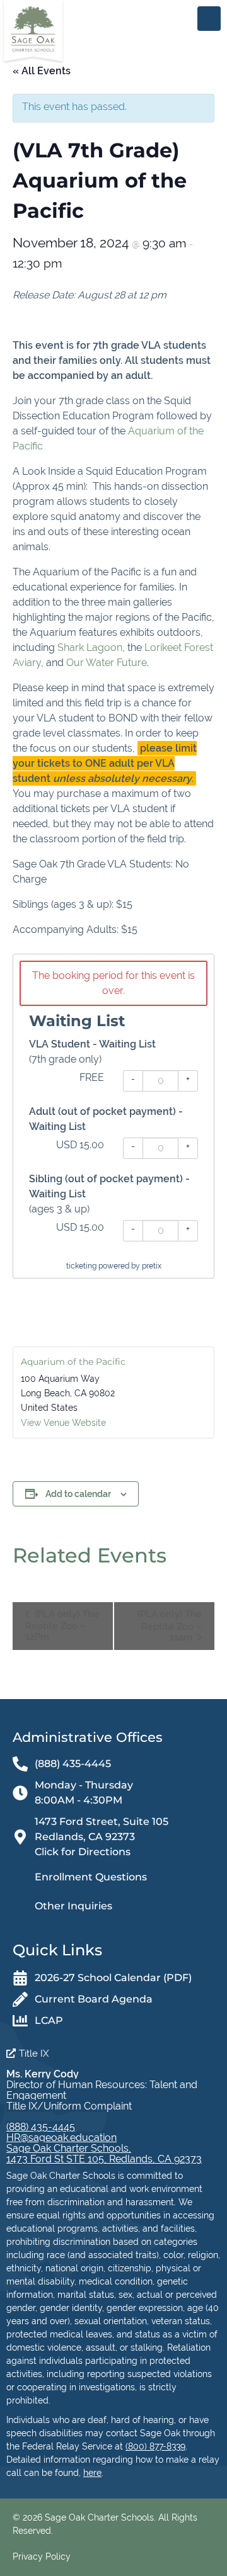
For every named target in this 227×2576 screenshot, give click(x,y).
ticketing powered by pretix (114, 1266)
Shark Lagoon (90, 647)
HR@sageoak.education (61, 2138)
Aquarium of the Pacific (73, 1362)
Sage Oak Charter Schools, (69, 2148)
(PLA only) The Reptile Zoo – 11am (170, 1625)
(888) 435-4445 (41, 2127)
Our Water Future (107, 663)
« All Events (42, 71)
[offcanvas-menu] (209, 19)
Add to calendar (78, 1494)
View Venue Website (63, 1423)
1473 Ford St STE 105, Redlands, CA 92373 (104, 2159)
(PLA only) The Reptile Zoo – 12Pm (62, 1625)
